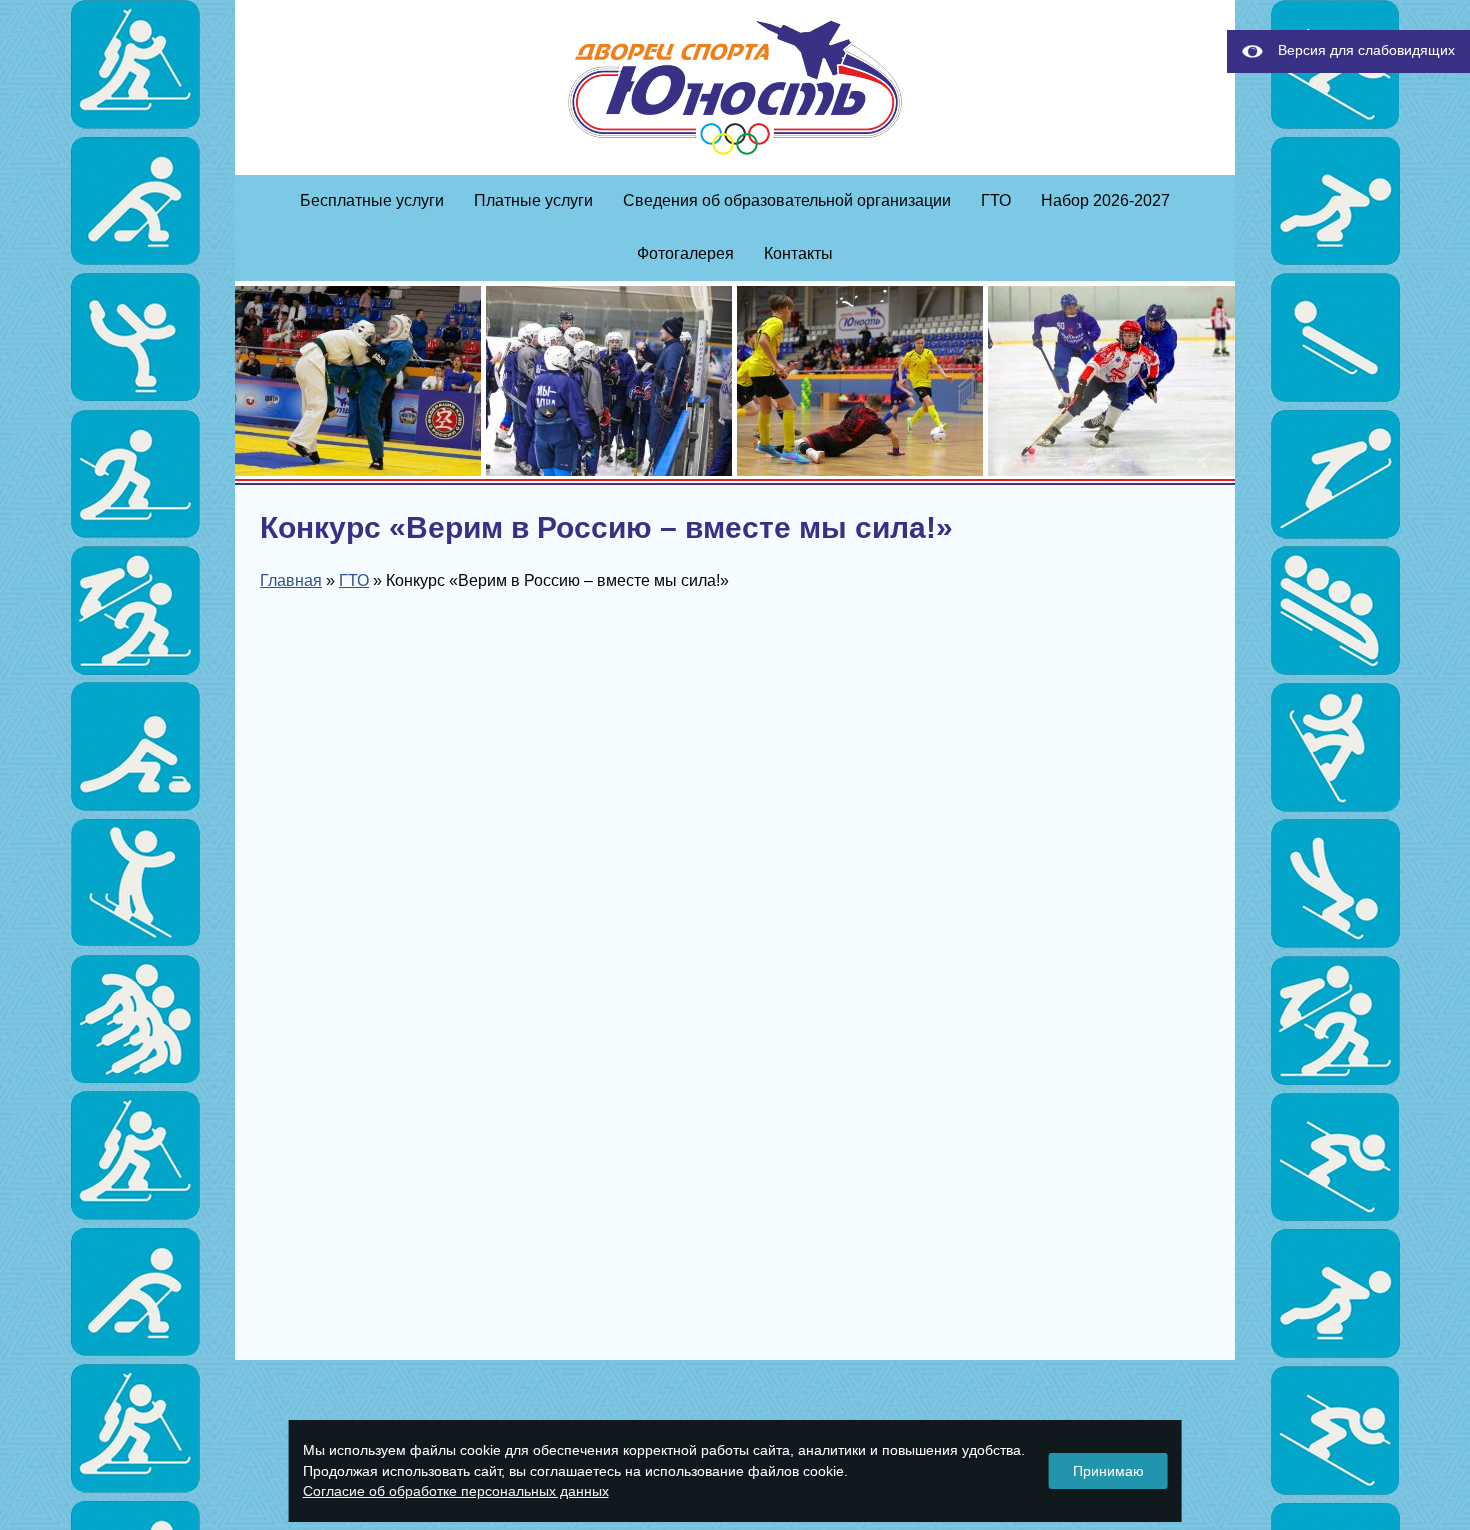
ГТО (996, 200)
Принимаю (1108, 1471)
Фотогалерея (685, 253)
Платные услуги (533, 200)
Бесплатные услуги (372, 200)
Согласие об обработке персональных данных (456, 1491)
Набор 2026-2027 (1105, 200)
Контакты (798, 253)
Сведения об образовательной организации (787, 200)
